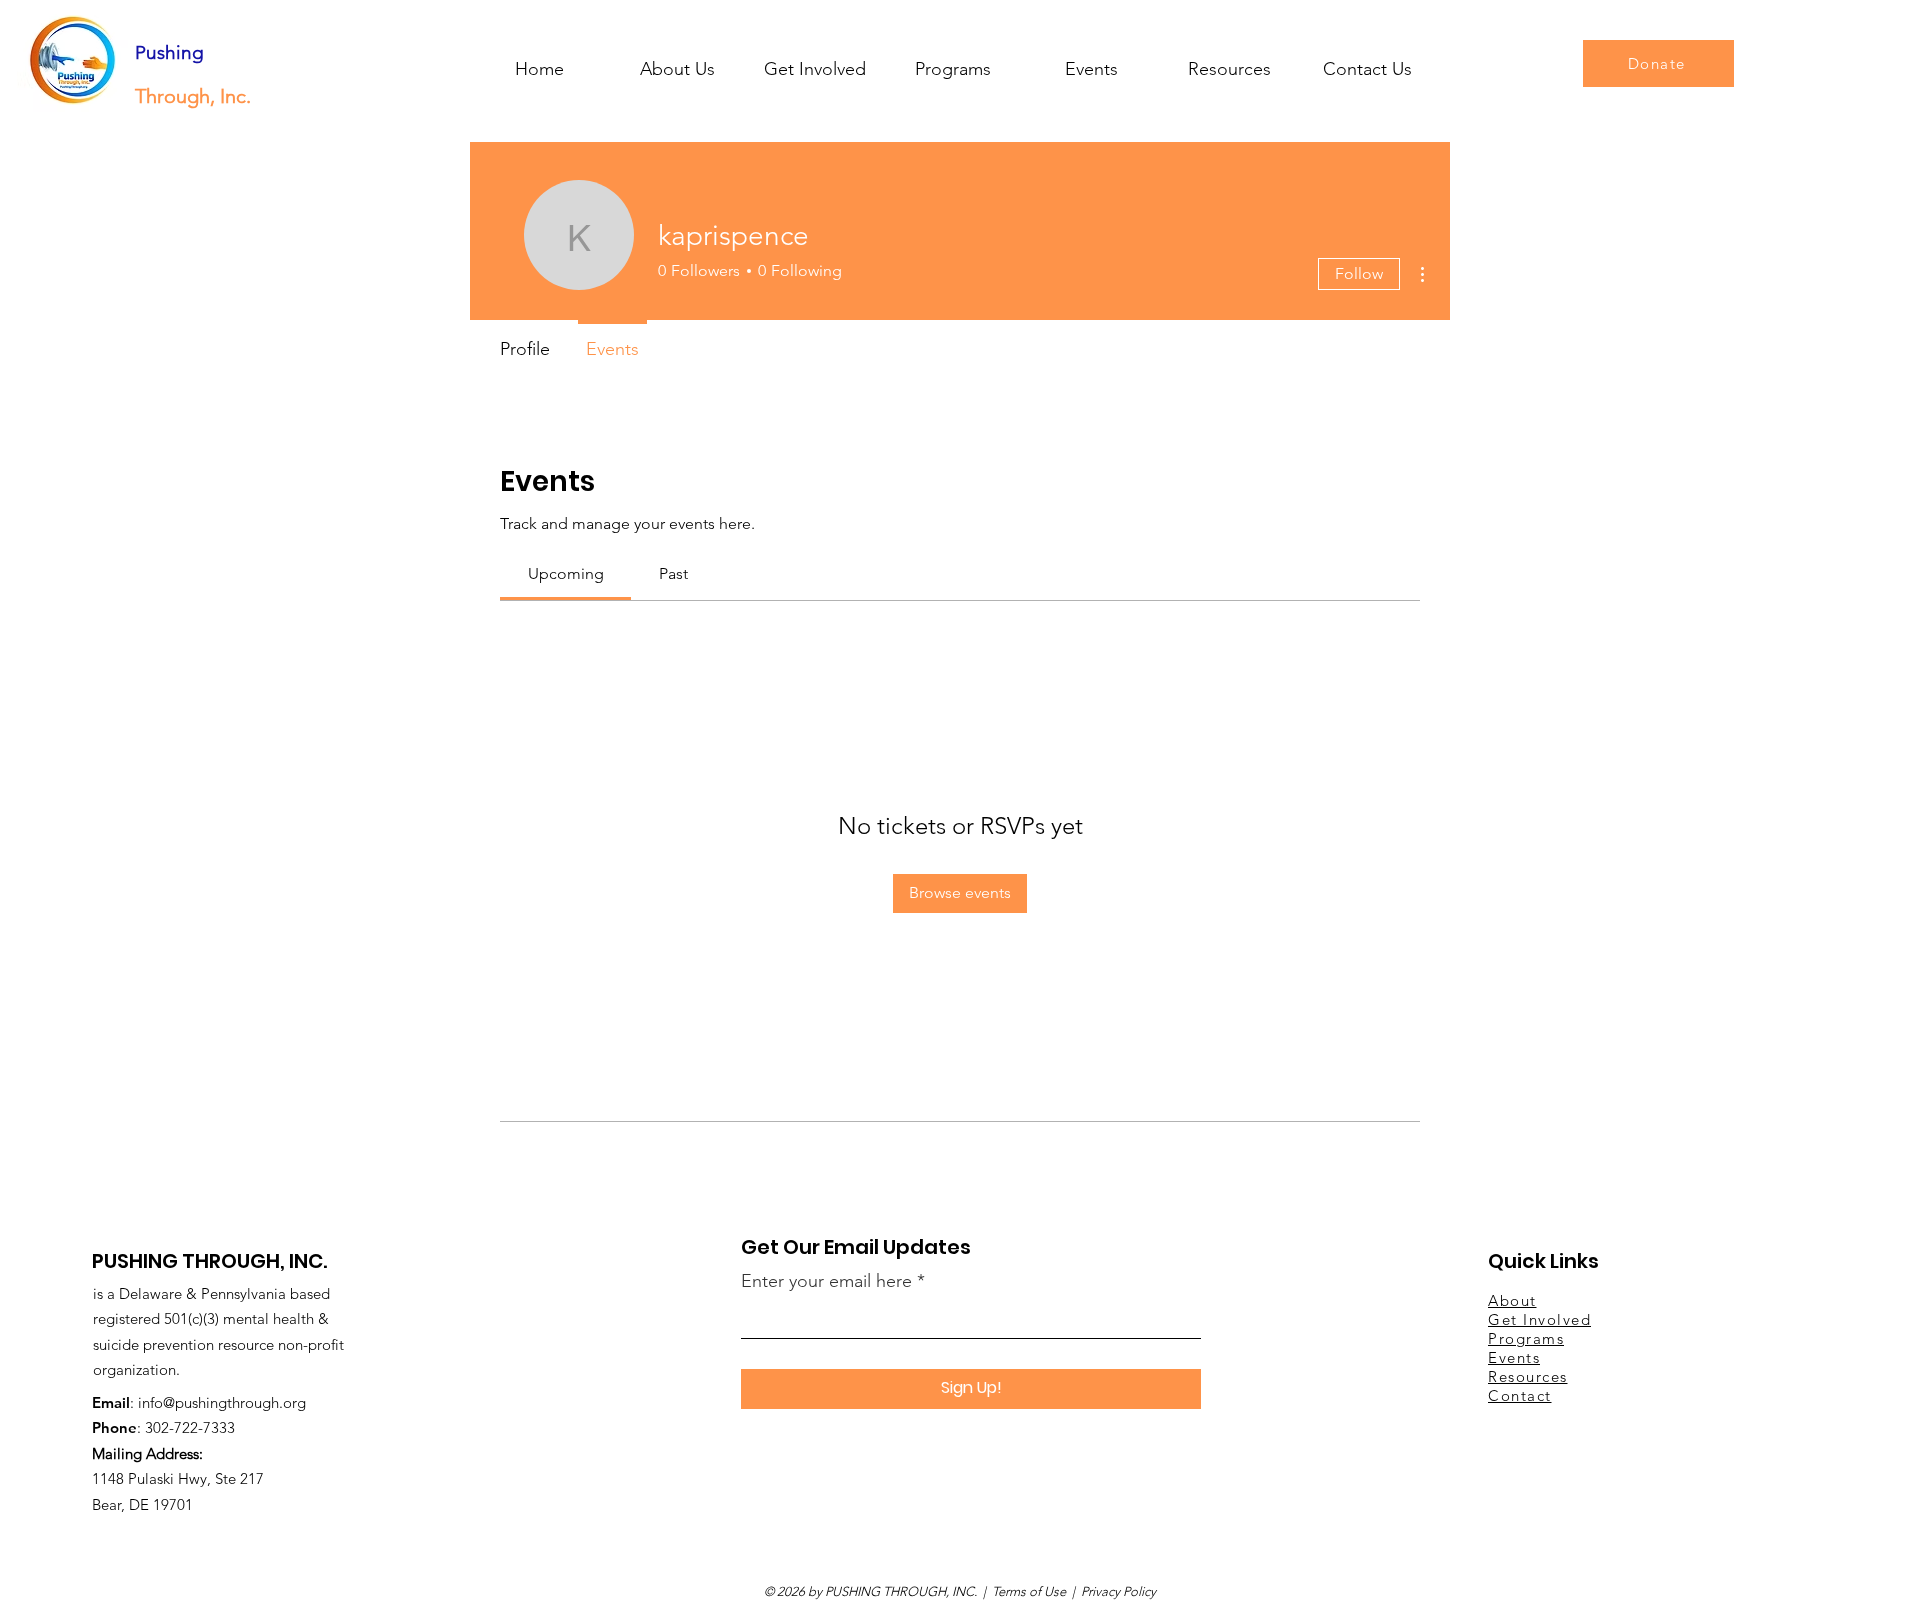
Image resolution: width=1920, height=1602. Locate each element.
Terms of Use (1029, 1591)
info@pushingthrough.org (222, 1402)
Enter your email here (826, 1281)
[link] (566, 573)
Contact (1520, 1395)
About (1512, 1300)
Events (1514, 1357)
